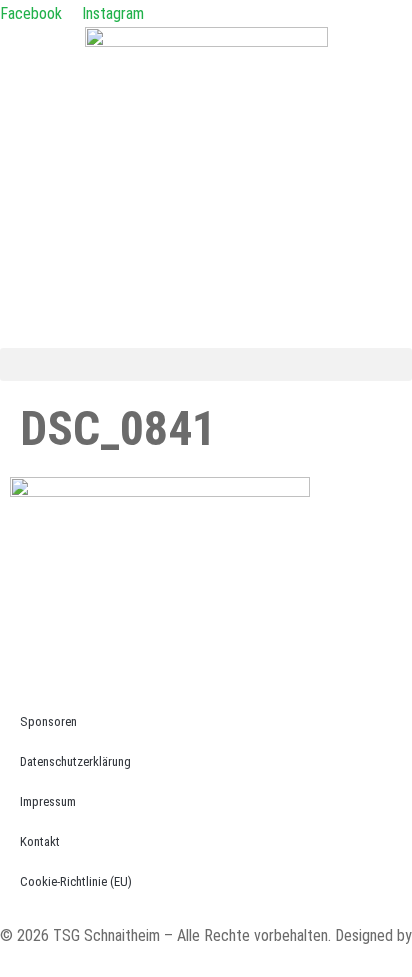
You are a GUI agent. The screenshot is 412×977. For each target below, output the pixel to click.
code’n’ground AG (54, 962)
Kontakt (40, 841)
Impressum (48, 801)
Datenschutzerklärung (75, 761)
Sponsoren (48, 721)
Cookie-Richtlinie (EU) (76, 881)
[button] (206, 364)
